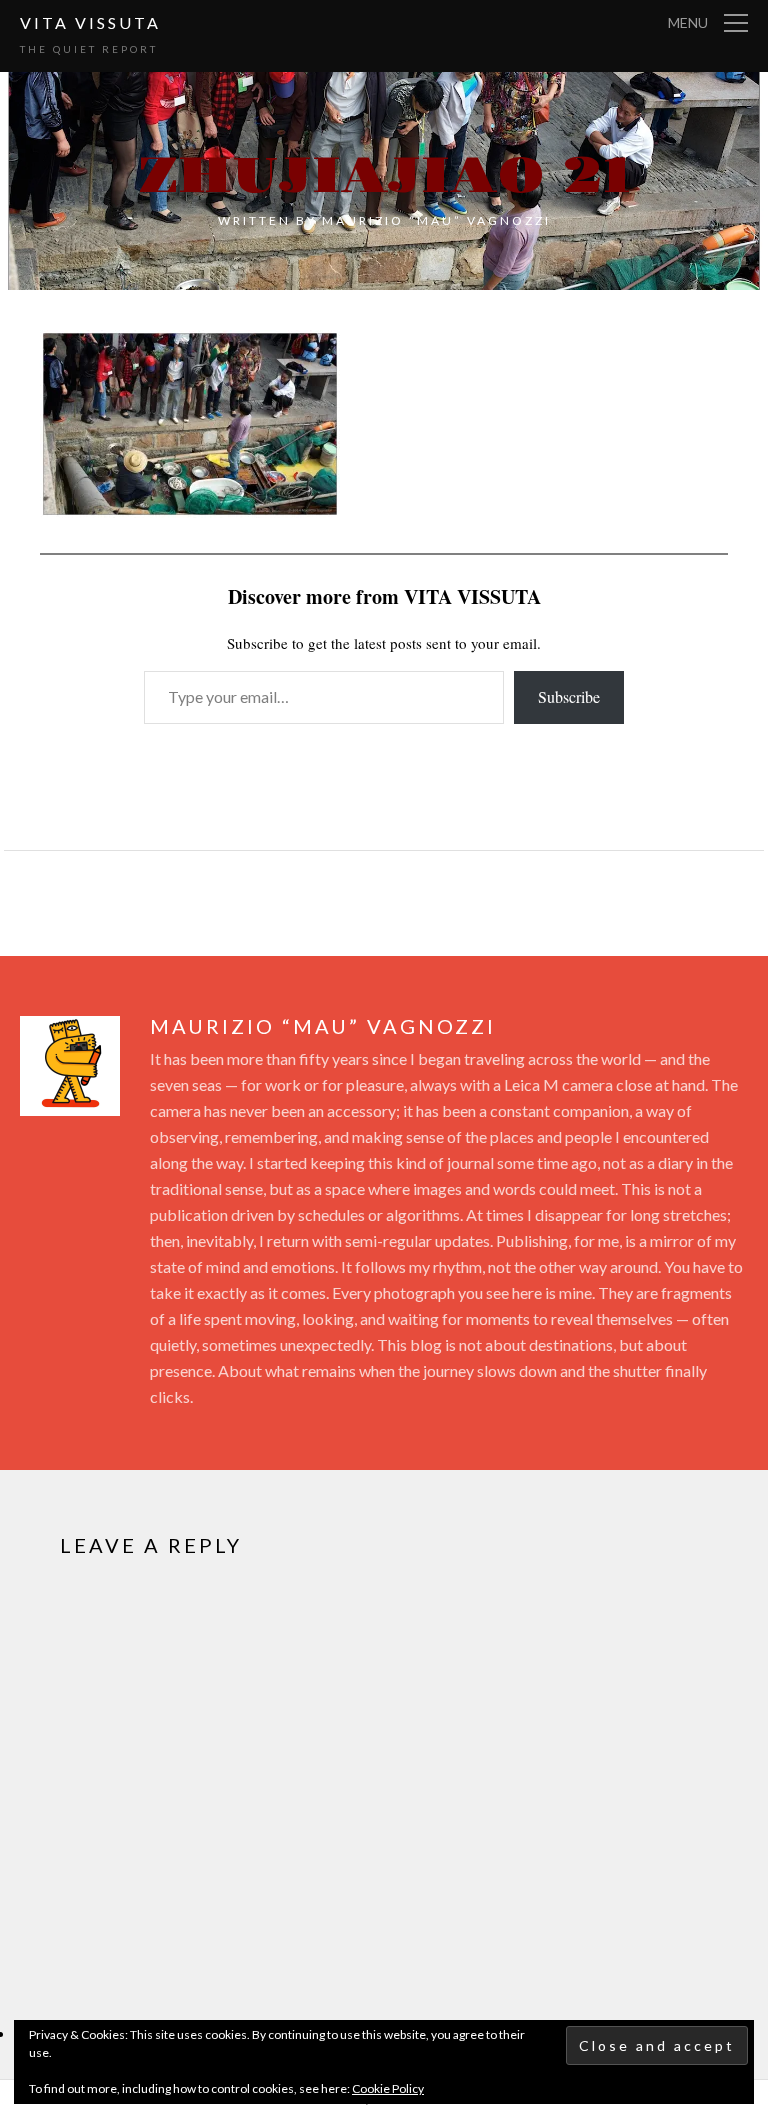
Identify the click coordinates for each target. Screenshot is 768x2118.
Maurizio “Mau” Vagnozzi (436, 220)
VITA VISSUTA (90, 22)
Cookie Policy (388, 2088)
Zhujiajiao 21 (384, 176)
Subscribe (569, 696)
